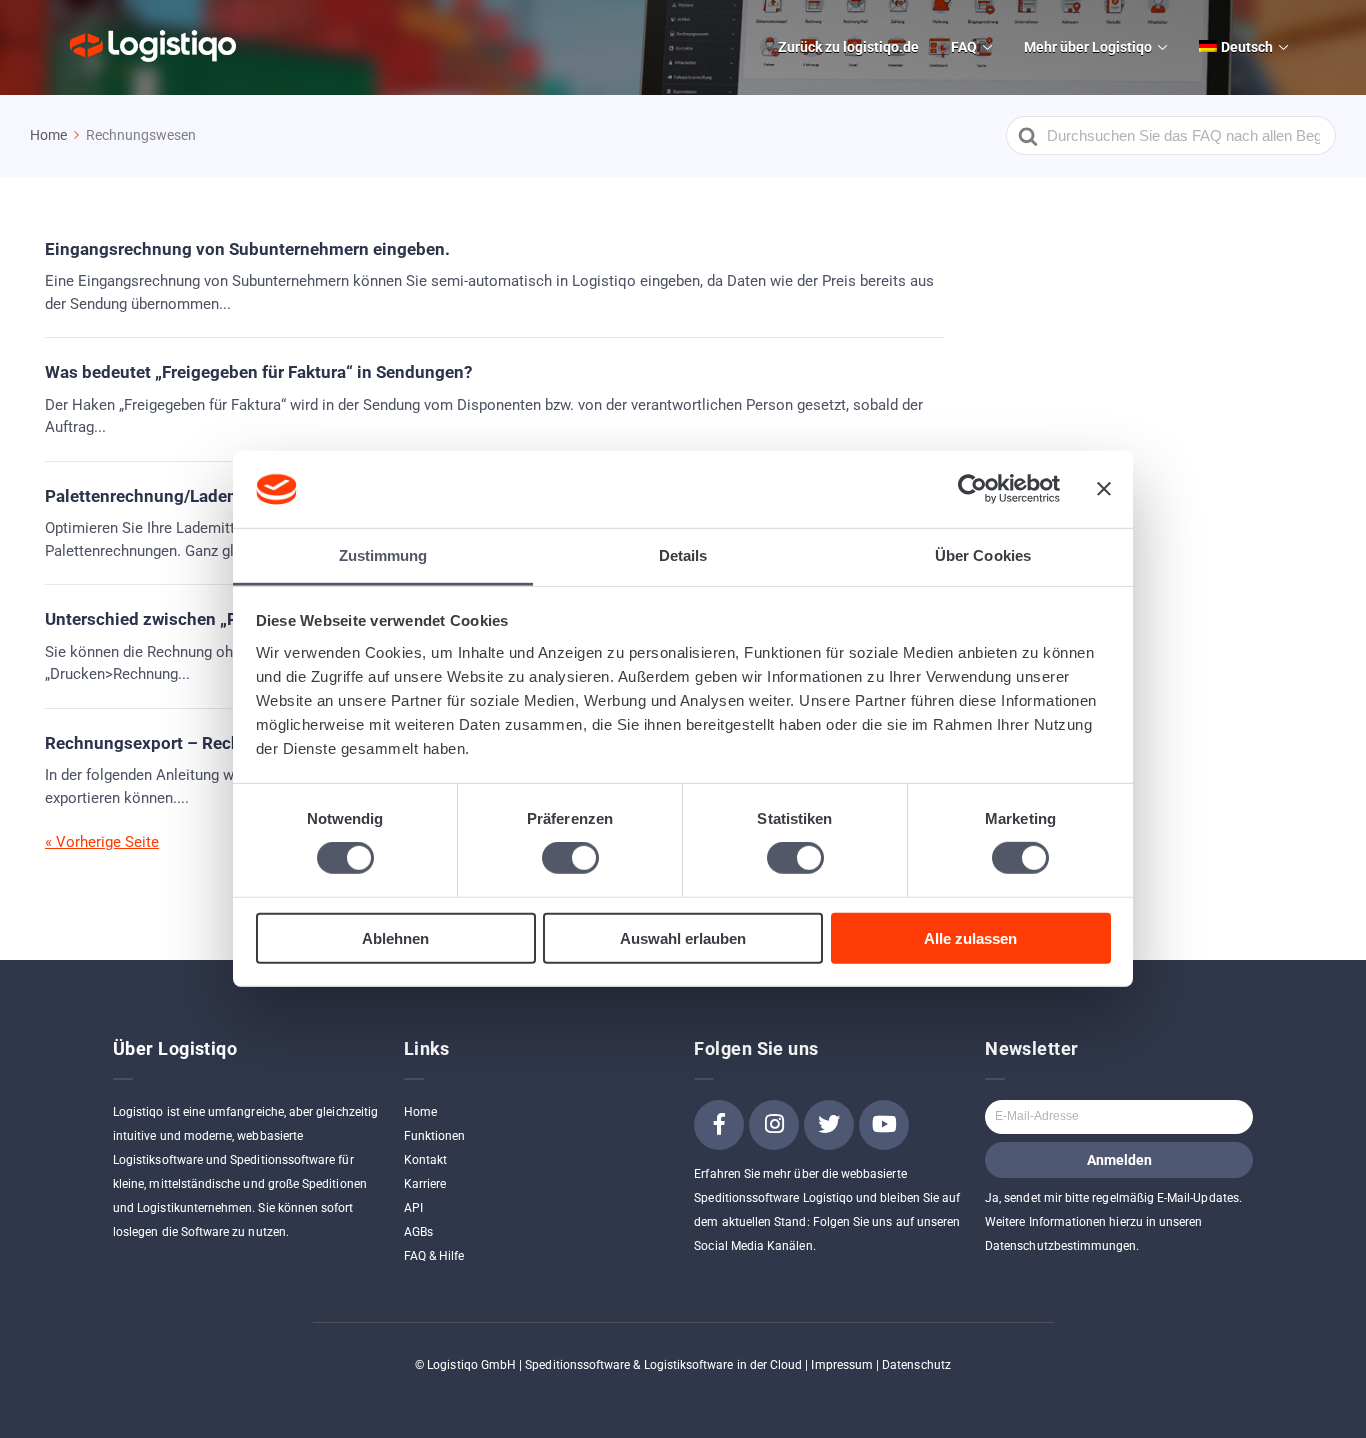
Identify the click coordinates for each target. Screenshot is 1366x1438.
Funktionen (435, 1136)
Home (420, 1112)
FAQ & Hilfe (434, 1256)
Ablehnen (395, 937)
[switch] (570, 858)
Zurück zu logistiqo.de (848, 47)
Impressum (842, 1365)
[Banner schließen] (1104, 489)
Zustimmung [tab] (383, 555)
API (413, 1208)
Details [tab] (683, 555)
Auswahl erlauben (683, 937)
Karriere (425, 1184)
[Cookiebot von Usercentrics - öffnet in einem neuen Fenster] (972, 489)
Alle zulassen (970, 937)
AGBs (418, 1232)
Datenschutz (916, 1365)
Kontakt (425, 1160)
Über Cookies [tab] (983, 555)
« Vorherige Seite (102, 842)
